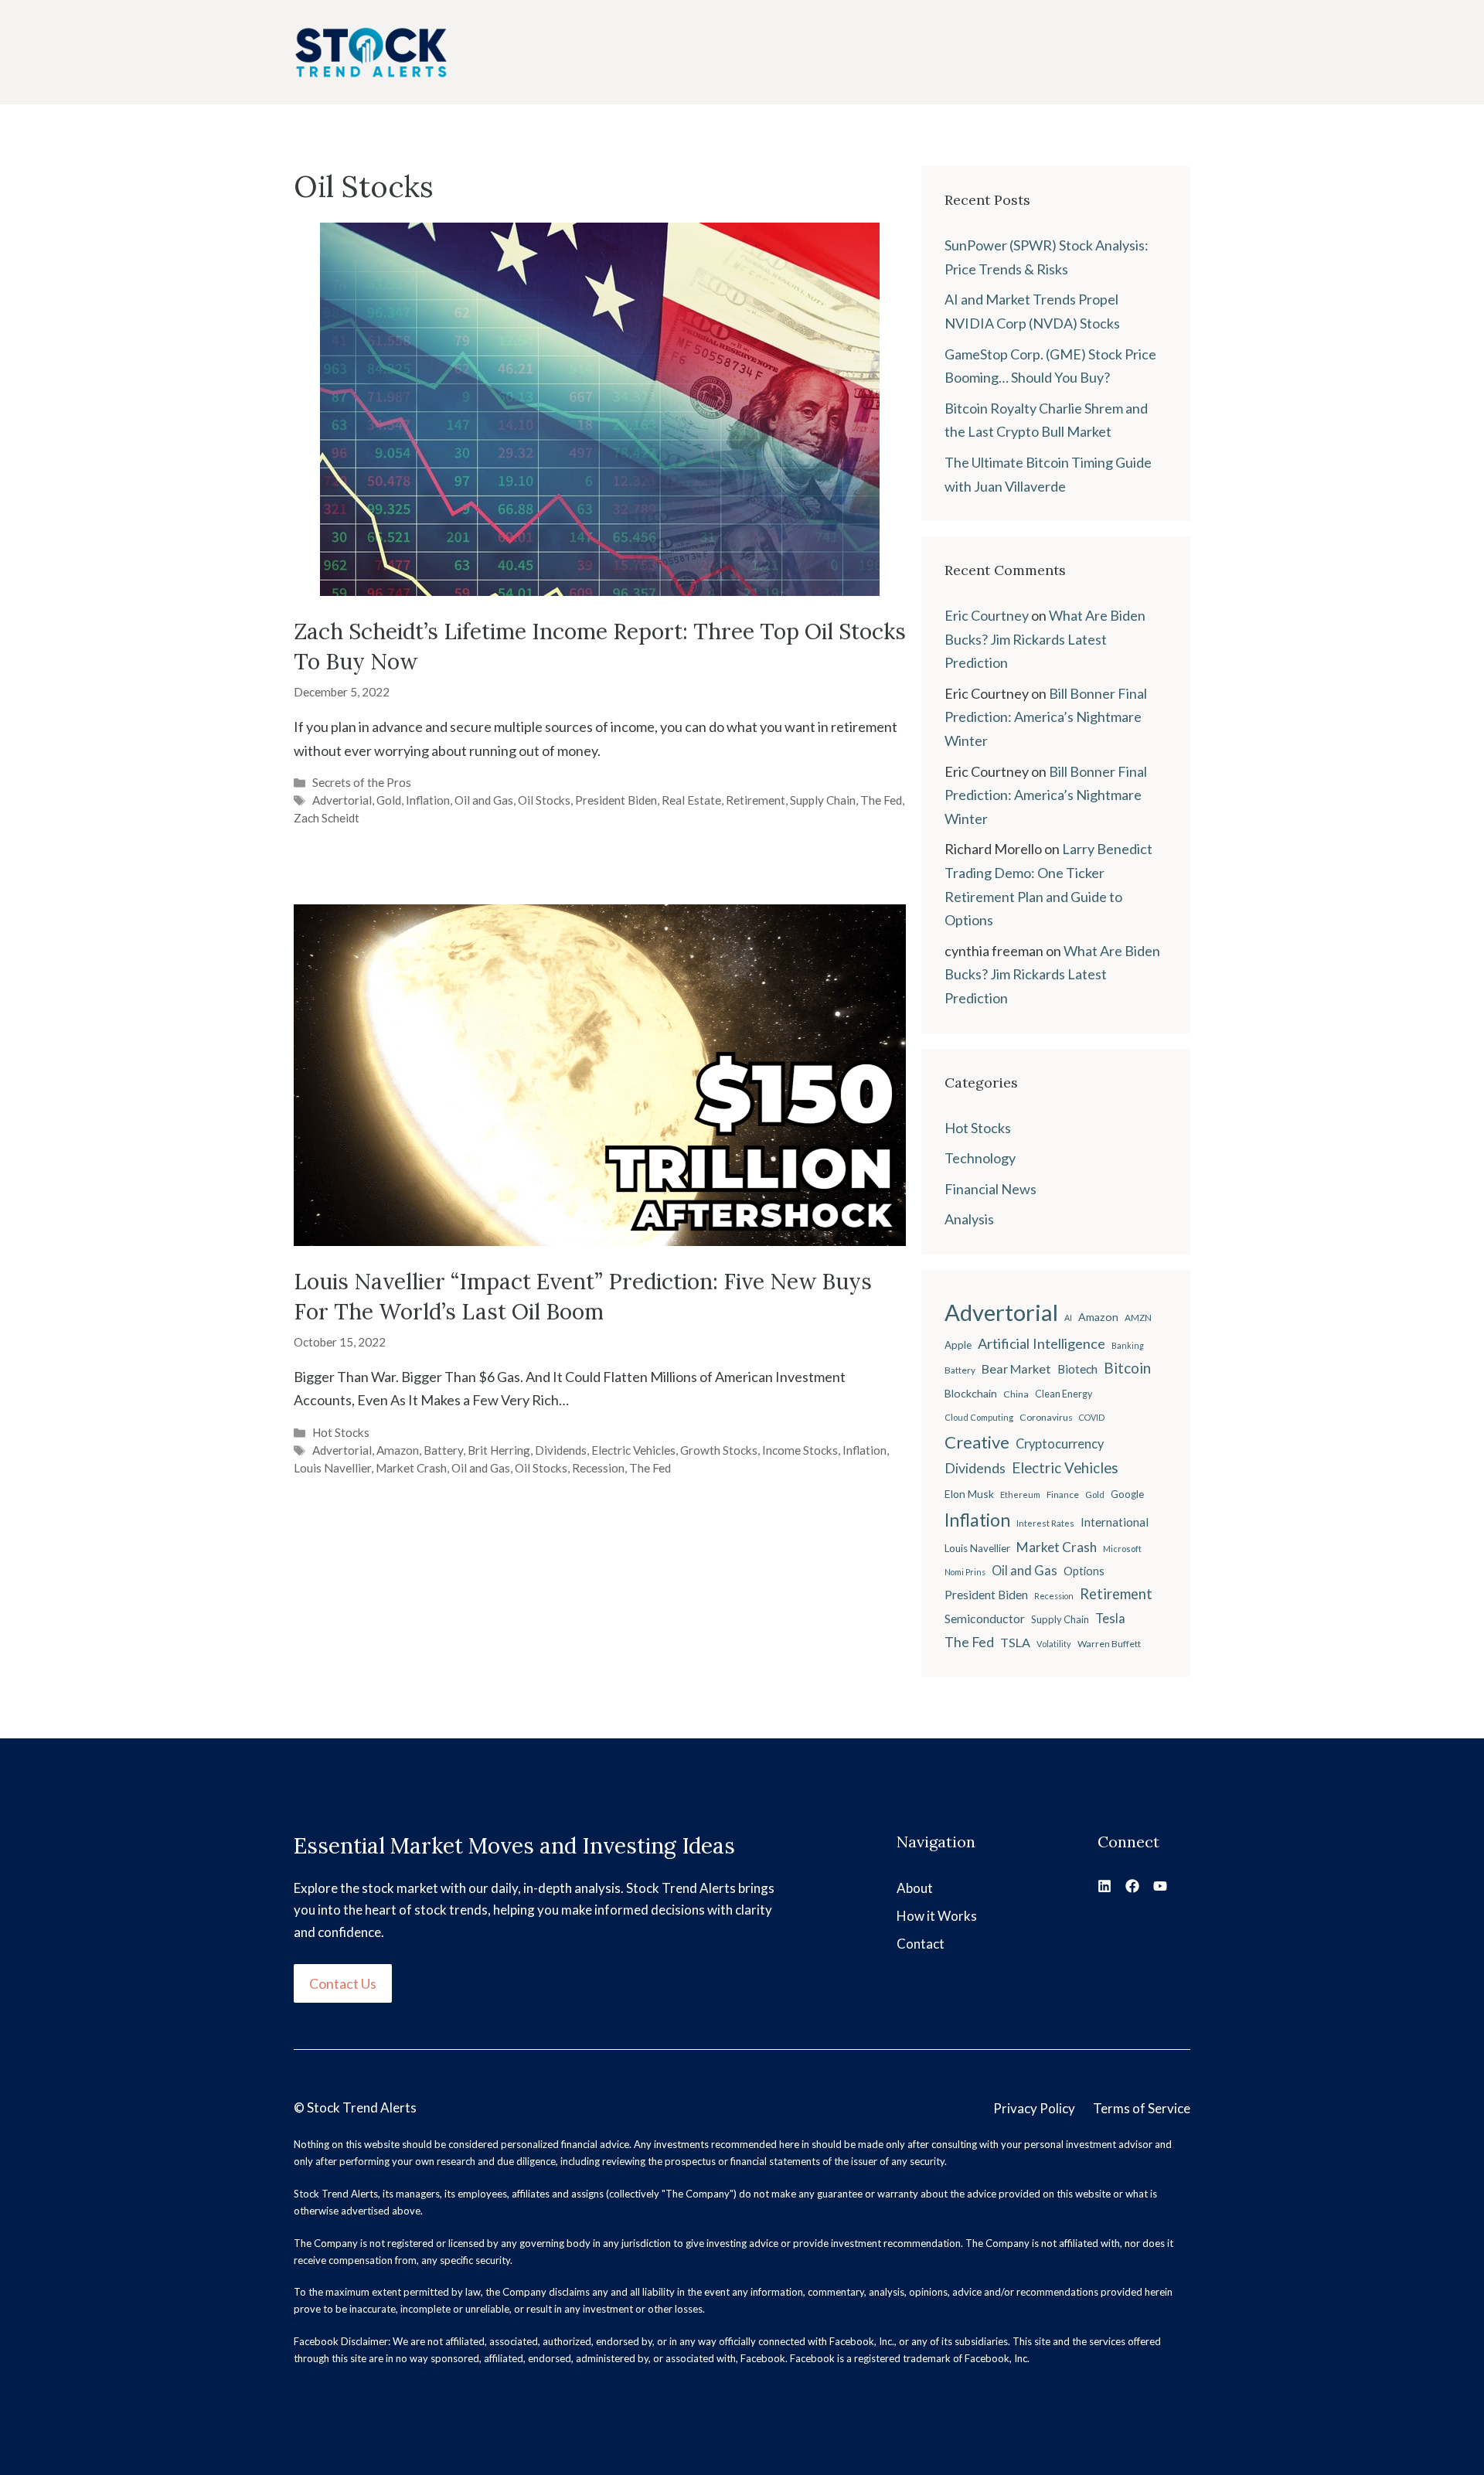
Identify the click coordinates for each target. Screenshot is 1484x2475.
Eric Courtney (987, 615)
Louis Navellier (332, 1468)
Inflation (428, 800)
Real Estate (691, 800)
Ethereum (1020, 1495)
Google (1127, 1494)
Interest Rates (1045, 1523)
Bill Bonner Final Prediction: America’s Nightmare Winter (1046, 717)
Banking (1128, 1345)
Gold (389, 800)
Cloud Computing (979, 1417)
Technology (980, 1158)
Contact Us (343, 1983)
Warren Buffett (1109, 1644)
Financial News (990, 1189)
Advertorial (342, 800)
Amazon (398, 1450)
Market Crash (411, 1468)
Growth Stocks (719, 1450)
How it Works (937, 1916)
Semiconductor (985, 1618)
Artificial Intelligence (1042, 1343)
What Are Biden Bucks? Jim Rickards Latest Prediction (1045, 639)
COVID (1092, 1417)
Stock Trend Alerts (362, 2107)
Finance (1063, 1495)
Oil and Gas (484, 800)
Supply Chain (823, 800)
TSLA (1015, 1642)
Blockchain (971, 1393)
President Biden (616, 800)
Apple (958, 1345)
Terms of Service (1142, 2108)
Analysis (969, 1219)
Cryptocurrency (1060, 1444)
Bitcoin (1127, 1368)
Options (1084, 1571)
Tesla (1110, 1619)
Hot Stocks (341, 1432)
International (1115, 1522)
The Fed (881, 800)
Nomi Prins (965, 1572)
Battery (443, 1450)
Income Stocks (800, 1450)
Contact (921, 1944)
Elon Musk (969, 1494)
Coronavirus (1046, 1417)
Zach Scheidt (327, 818)
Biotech (1077, 1369)
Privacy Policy (1034, 2108)
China (1016, 1394)
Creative (977, 1442)
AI (1068, 1318)
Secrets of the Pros (362, 782)
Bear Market (1016, 1369)
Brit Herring (499, 1450)
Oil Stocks (544, 800)
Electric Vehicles (633, 1450)
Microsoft (1122, 1549)
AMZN (1138, 1318)
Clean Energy (1064, 1394)
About (915, 1888)
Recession (598, 1468)
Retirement (756, 800)
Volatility (1054, 1644)
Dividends (561, 1450)
